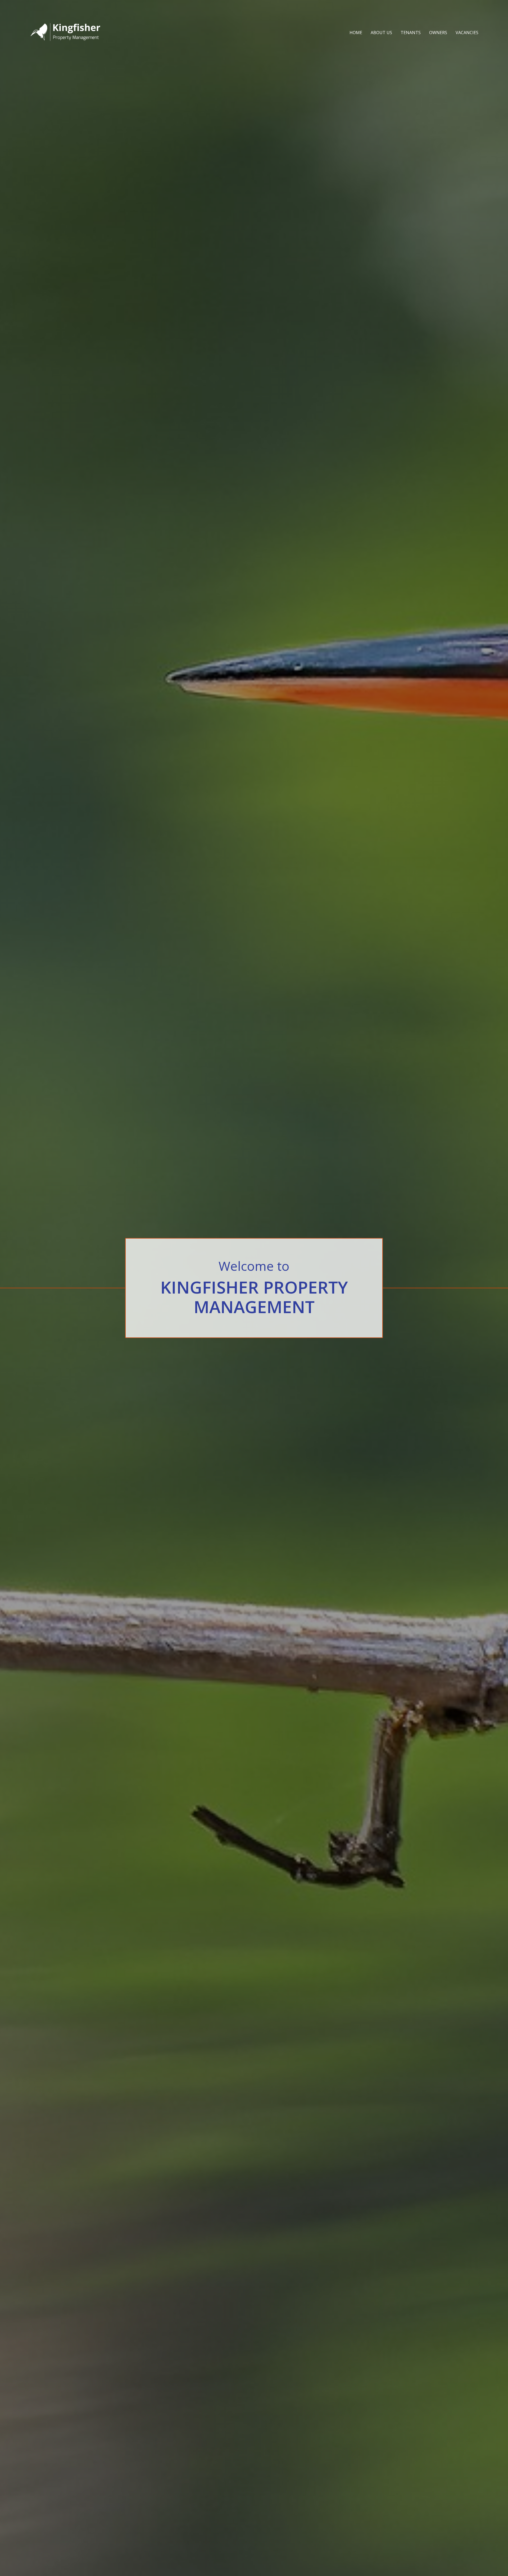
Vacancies (467, 33)
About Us (381, 33)
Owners (438, 33)
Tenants (411, 33)
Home (356, 33)
